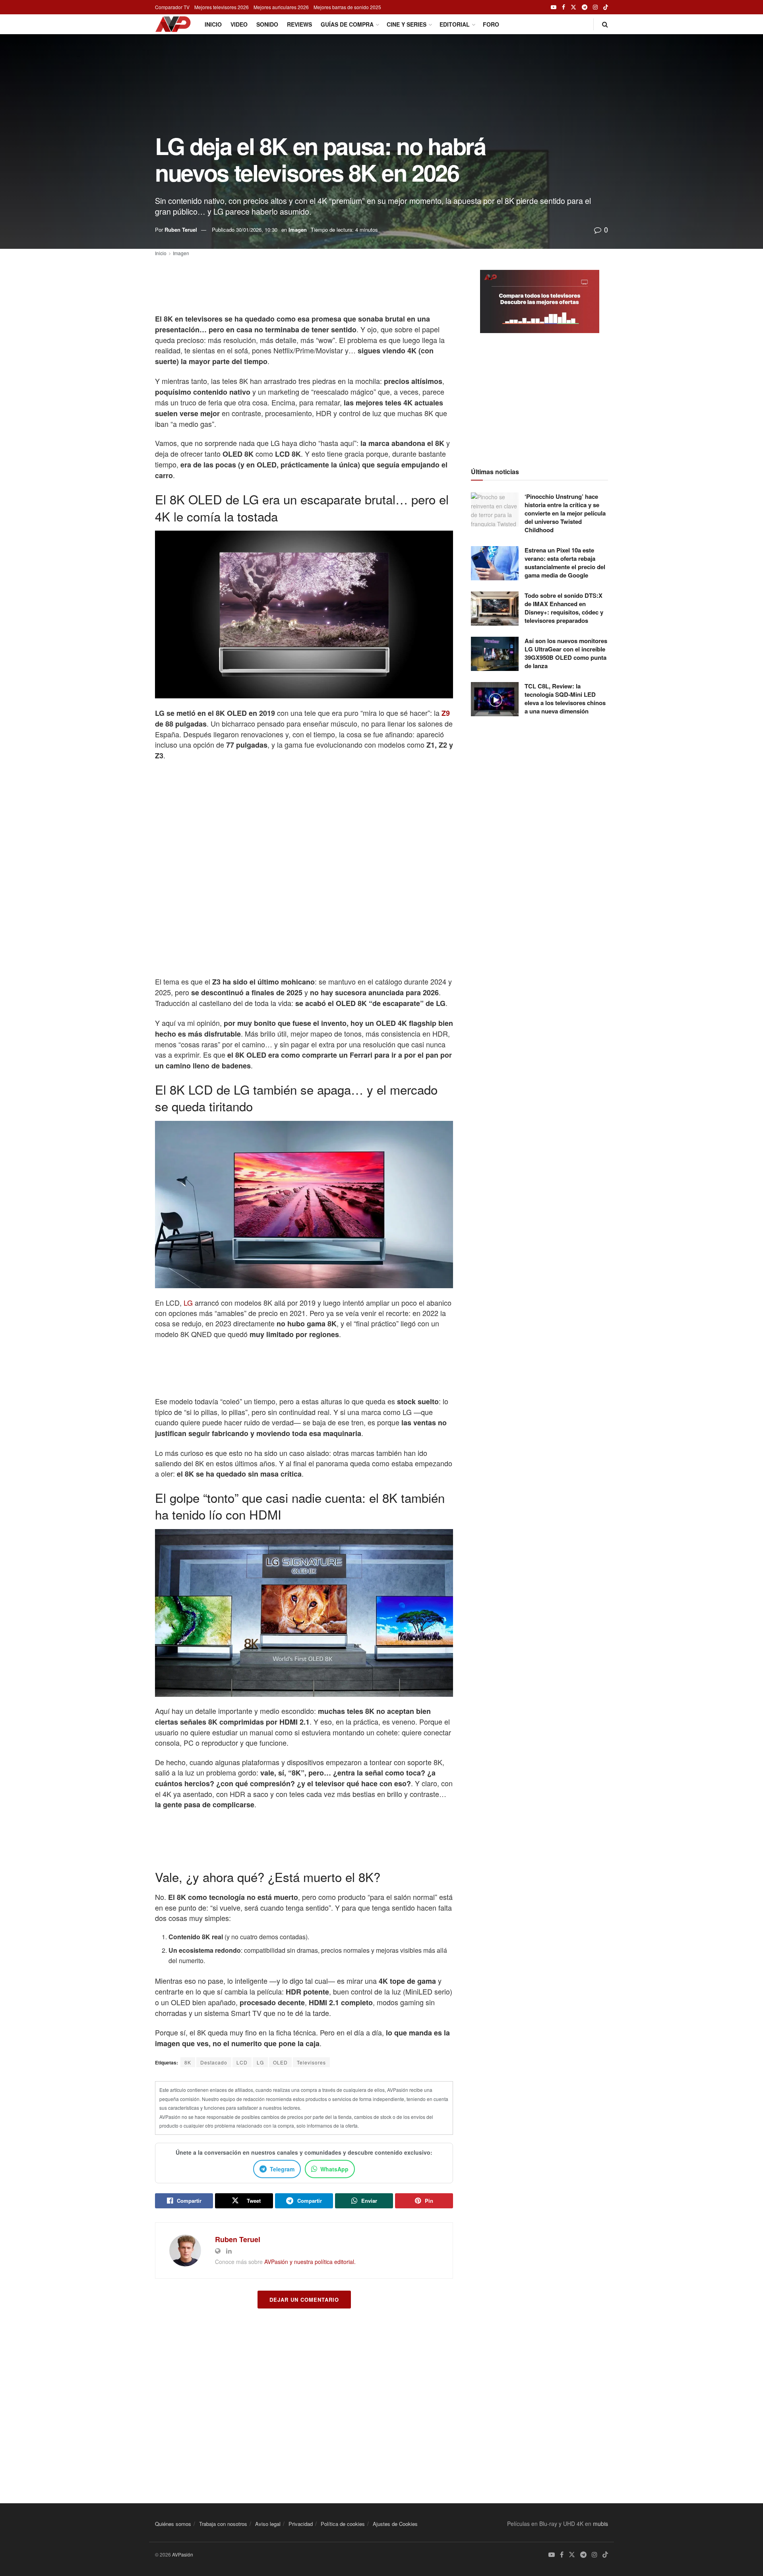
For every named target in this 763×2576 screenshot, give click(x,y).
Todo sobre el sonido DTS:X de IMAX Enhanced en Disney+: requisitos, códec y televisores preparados (564, 608)
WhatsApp (334, 2169)
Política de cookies (343, 2524)
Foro (491, 24)
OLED (280, 2062)
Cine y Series (407, 24)
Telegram (282, 2169)
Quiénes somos (173, 2524)
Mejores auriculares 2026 (281, 7)
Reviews (299, 24)
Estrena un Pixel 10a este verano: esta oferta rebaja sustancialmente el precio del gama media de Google (565, 563)
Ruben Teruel (181, 230)
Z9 (446, 713)
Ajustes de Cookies (395, 2524)
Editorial (455, 24)
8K (188, 2062)
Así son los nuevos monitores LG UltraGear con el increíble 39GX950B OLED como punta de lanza (566, 653)
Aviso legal (268, 2524)
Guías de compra (347, 24)
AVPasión (183, 2554)
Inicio (213, 24)
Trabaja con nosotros (223, 2524)
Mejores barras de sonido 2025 (347, 7)
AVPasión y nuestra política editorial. (310, 2262)
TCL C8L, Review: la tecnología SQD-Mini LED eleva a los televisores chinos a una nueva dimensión (565, 699)
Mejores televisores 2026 (222, 7)
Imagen (298, 230)
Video (239, 24)
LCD (242, 2062)
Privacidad (301, 2524)
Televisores (311, 2062)
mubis (600, 2524)
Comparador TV (172, 7)
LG (188, 1303)
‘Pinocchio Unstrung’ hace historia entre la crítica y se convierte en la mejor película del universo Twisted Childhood (565, 513)
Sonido (267, 24)
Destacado (214, 2062)
